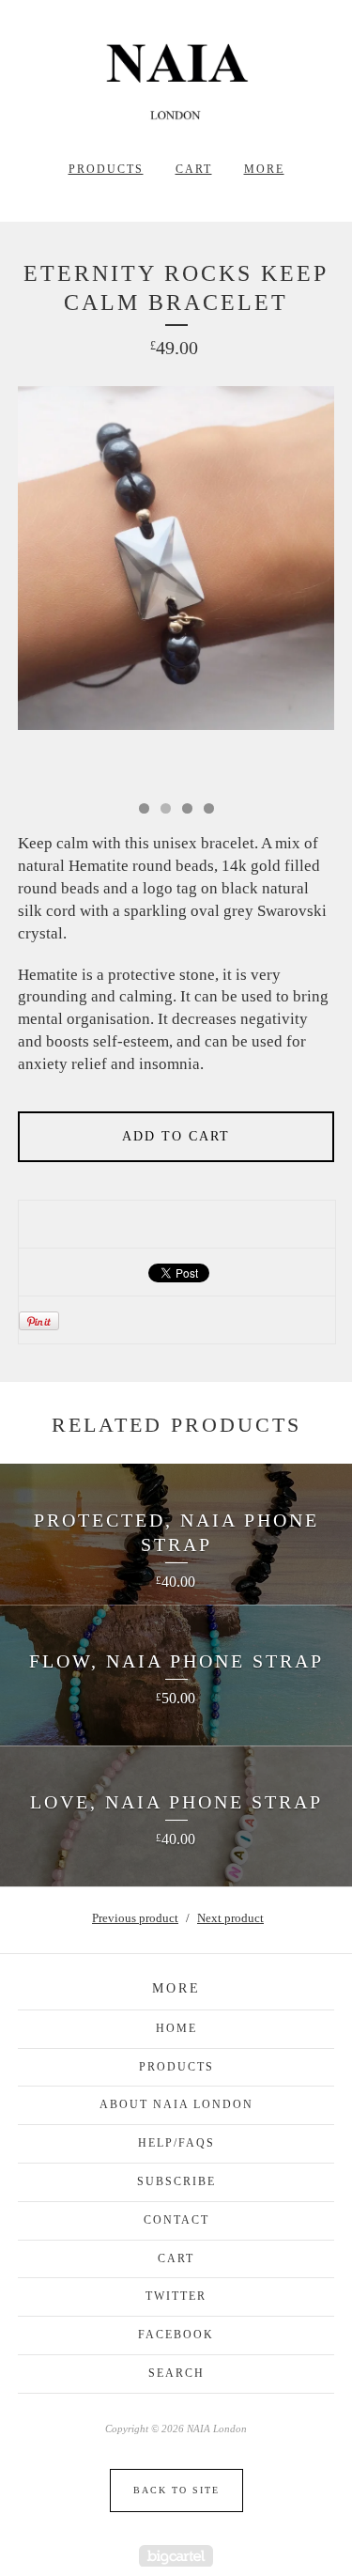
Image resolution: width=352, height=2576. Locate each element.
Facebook (176, 2335)
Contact (176, 2220)
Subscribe (176, 2181)
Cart (194, 169)
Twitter (176, 2296)
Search (176, 2373)
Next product (230, 1918)
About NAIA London (176, 2104)
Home (176, 2028)
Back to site (176, 2490)
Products (106, 169)
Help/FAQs (176, 2143)
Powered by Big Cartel (176, 2556)
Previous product (135, 1918)
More (264, 169)
